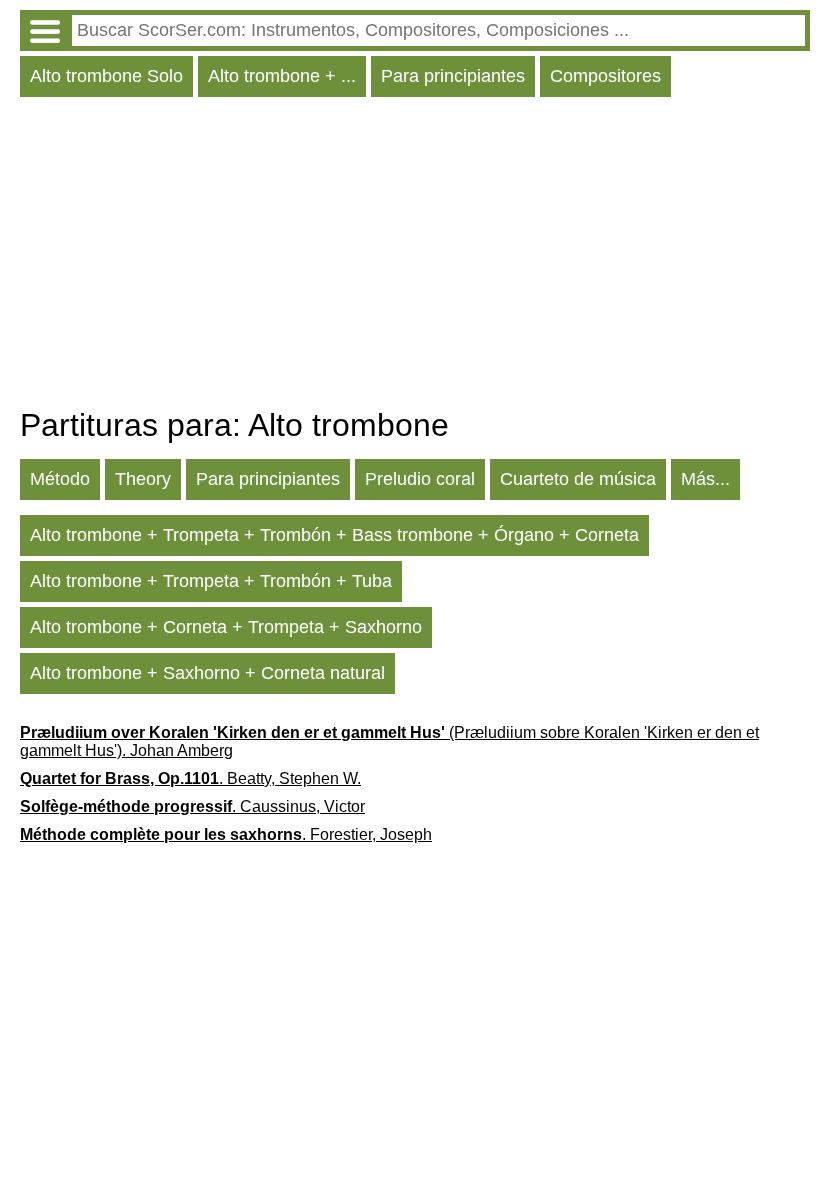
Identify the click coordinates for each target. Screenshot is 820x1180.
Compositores (605, 76)
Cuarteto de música (578, 479)
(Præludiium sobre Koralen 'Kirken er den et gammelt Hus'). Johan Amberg (389, 741)
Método (60, 479)
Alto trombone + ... (282, 76)
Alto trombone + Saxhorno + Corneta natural (207, 673)
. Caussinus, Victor (192, 806)
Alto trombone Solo (106, 76)
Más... (705, 479)
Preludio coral (420, 479)
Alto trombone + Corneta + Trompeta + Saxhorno (226, 627)
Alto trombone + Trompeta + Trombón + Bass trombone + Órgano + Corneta (334, 535)
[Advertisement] (415, 257)
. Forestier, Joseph (226, 834)
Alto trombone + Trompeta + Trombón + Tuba (211, 581)
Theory (143, 479)
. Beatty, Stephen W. (190, 778)
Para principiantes (453, 76)
